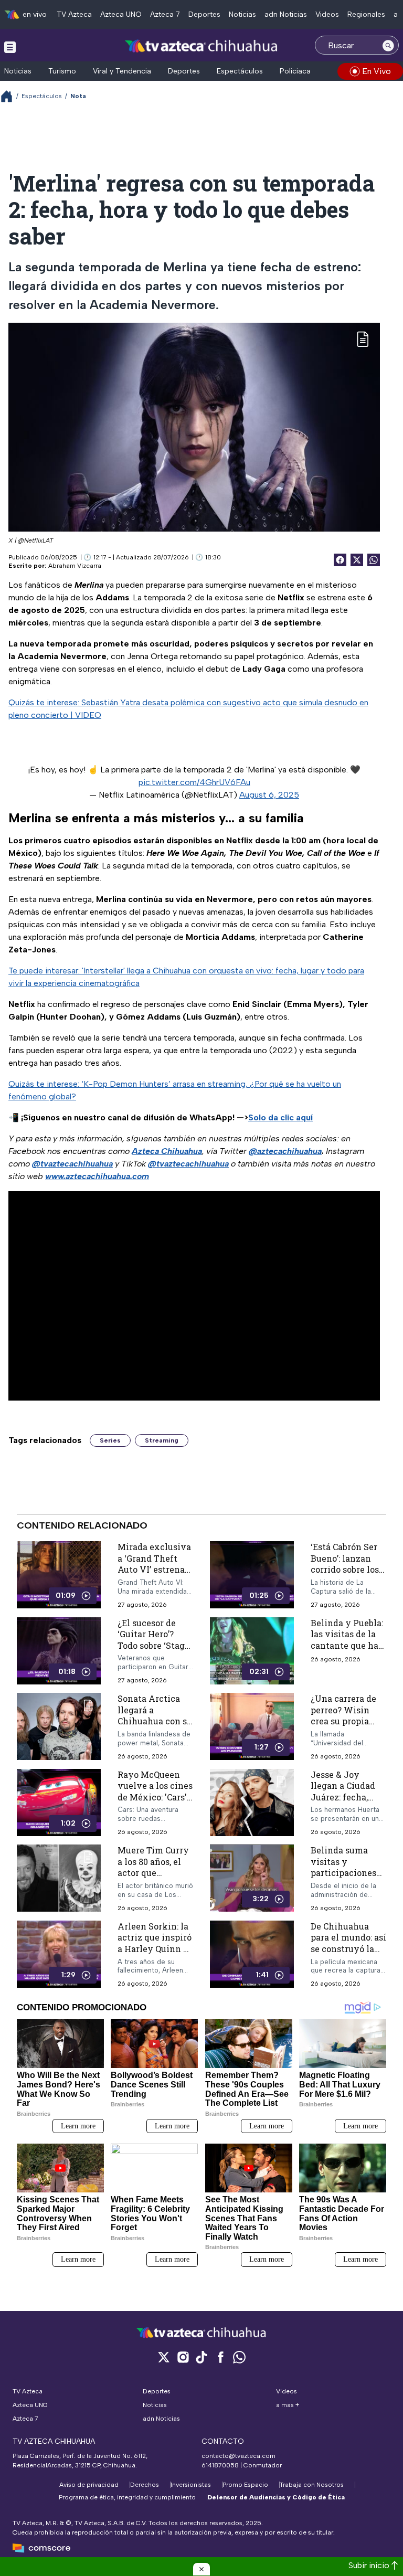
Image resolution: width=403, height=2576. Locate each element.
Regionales (366, 14)
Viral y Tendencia (122, 71)
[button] (201, 2569)
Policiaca (295, 71)
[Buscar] (388, 45)
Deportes (204, 14)
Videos (327, 14)
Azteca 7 (165, 14)
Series (110, 1440)
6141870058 (220, 2465)
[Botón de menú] (10, 47)
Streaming (162, 1440)
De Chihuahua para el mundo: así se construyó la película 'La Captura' (348, 1948)
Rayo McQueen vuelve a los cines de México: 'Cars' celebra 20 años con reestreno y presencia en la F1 (155, 1802)
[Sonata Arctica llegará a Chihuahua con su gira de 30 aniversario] (59, 1727)
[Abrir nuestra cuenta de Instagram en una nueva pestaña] (183, 2357)
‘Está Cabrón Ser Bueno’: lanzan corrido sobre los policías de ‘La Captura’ (345, 1569)
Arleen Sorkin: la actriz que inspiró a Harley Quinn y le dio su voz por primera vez (155, 1948)
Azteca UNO (121, 14)
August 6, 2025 (269, 795)
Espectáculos (240, 71)
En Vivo (377, 71)
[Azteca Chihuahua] (201, 46)
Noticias (242, 14)
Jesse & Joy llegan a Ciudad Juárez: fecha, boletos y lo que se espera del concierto (343, 1802)
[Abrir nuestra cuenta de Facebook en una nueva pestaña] (220, 2357)
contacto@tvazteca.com (238, 2456)
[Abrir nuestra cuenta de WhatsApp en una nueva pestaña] (239, 2357)
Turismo (62, 71)
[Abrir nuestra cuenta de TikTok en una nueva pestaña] (201, 2357)
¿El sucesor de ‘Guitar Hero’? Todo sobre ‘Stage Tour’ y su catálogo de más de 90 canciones (153, 1651)
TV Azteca (74, 14)
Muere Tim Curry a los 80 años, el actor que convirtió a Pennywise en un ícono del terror (154, 1878)
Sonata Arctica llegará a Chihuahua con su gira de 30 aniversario (155, 1721)
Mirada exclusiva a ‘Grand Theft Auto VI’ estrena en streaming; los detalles (154, 1569)
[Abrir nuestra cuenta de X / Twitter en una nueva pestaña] (164, 2357)
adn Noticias (286, 14)
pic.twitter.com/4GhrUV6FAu (194, 782)
